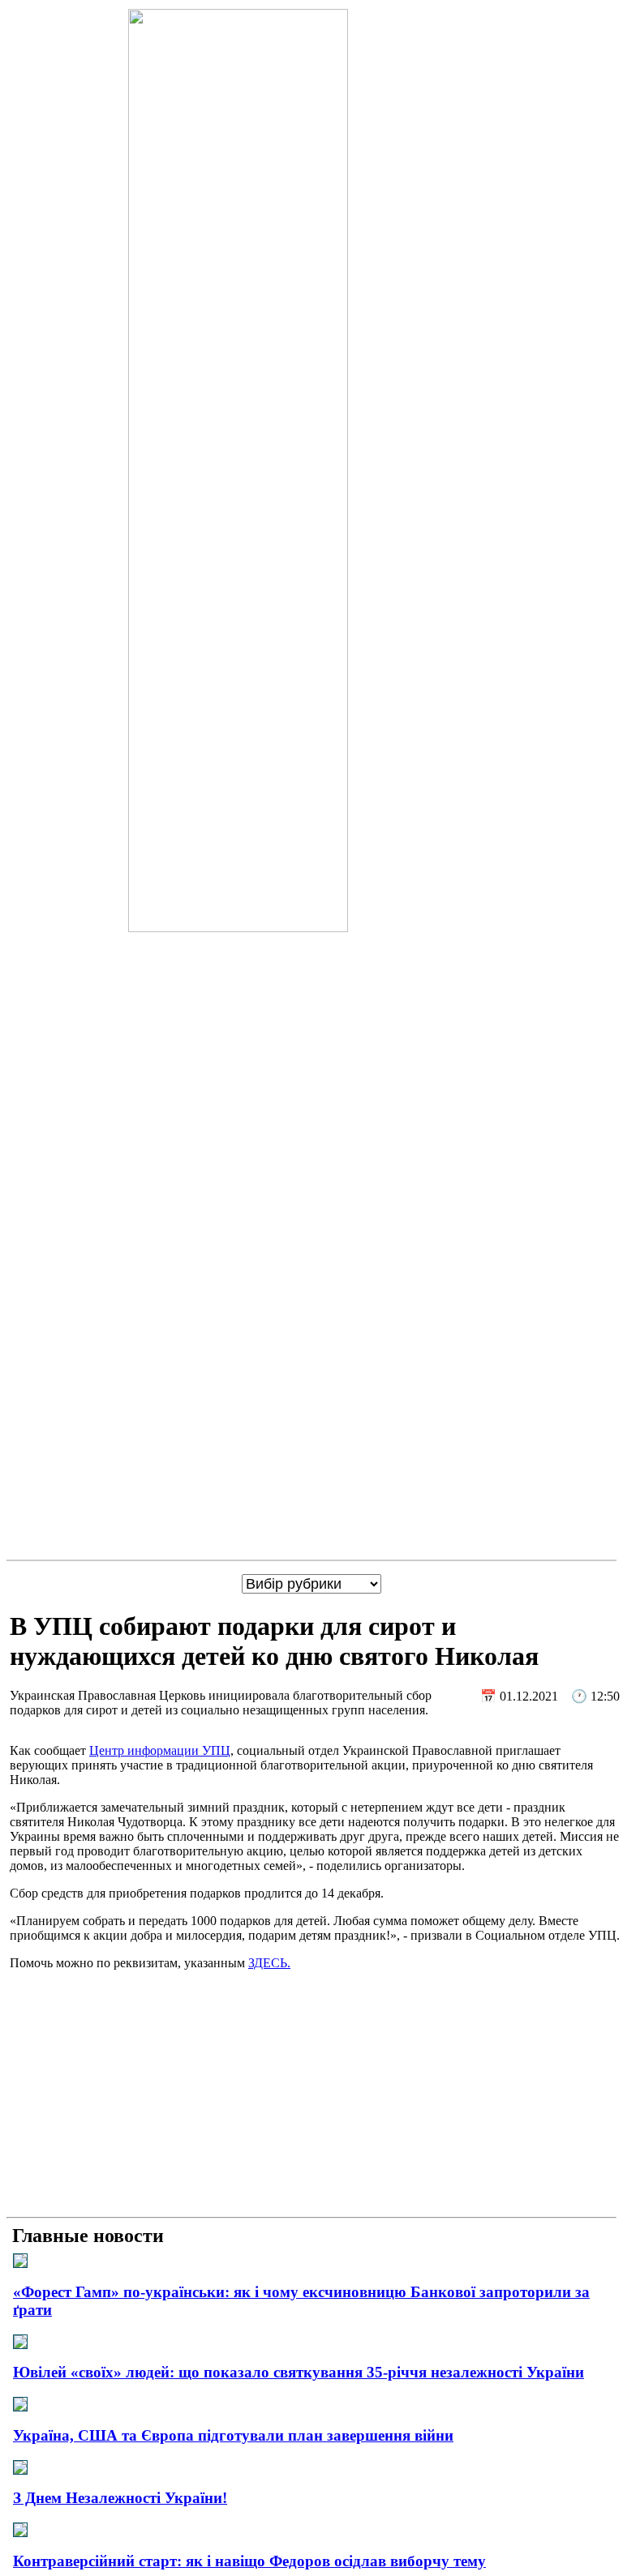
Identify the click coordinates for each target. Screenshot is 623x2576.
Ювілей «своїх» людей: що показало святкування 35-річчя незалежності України (299, 2372)
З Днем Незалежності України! (120, 2498)
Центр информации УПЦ (160, 1750)
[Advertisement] (311, 2097)
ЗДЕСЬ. (269, 1963)
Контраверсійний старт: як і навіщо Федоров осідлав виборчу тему (249, 2561)
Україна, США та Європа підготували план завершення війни (233, 2435)
